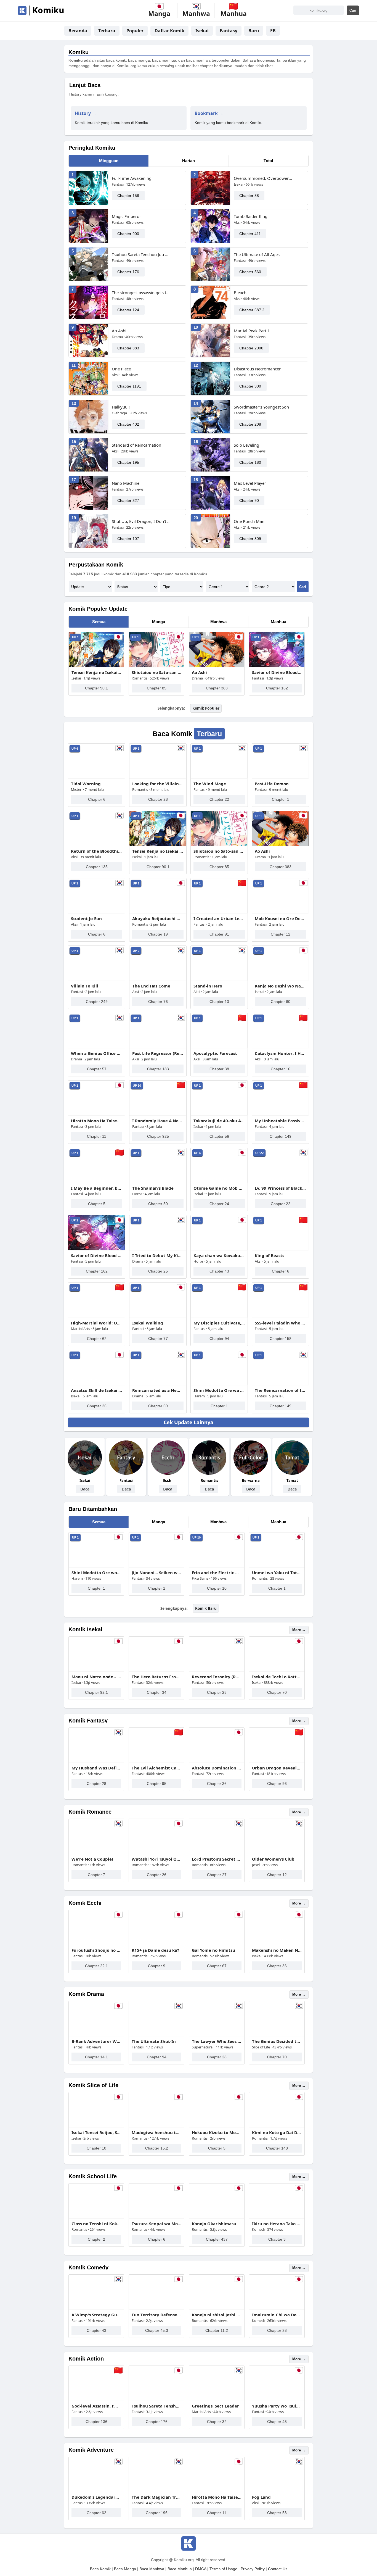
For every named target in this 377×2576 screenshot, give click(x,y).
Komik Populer (206, 708)
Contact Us (278, 2569)
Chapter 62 (97, 1339)
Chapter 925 (158, 1136)
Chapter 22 (219, 799)
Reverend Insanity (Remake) (217, 1677)
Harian (189, 161)
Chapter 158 (128, 196)
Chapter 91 (219, 934)
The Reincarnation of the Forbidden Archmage (280, 1390)
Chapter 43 (219, 1271)
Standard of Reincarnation (136, 445)
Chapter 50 (158, 1204)
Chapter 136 (96, 2422)
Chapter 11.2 (217, 2330)
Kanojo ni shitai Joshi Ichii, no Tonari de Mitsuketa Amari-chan (217, 2315)
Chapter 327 (128, 501)
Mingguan (109, 161)
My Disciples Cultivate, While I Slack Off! (219, 1323)
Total (268, 161)
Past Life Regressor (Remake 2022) (158, 1053)
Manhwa (218, 622)
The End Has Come (151, 986)
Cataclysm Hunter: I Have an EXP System (280, 1053)
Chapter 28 (158, 799)
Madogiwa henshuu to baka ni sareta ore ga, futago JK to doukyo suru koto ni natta (156, 2132)
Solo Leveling (246, 445)
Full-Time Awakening (132, 178)
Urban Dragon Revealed (277, 1768)
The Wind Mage (210, 784)
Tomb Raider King (251, 216)
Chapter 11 (97, 1136)
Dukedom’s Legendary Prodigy (96, 2497)
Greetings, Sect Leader (215, 2406)
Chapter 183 (158, 1069)
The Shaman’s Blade (153, 1188)
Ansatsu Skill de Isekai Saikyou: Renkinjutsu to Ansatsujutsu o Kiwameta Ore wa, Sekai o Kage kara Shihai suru (97, 1390)
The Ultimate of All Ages (257, 254)
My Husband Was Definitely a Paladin (96, 1768)
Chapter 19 (158, 934)
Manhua (278, 622)
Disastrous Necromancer (257, 369)
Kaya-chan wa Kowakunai (219, 1255)
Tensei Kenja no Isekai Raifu (96, 672)
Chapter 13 (219, 1002)
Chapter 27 (217, 1875)
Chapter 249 (97, 1002)
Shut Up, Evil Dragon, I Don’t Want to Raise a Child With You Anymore (141, 521)
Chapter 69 (158, 1406)
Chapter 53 (277, 2513)
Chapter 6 (97, 799)
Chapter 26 (97, 1406)
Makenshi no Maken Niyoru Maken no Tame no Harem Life (277, 1950)
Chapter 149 (281, 1136)
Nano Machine (126, 483)
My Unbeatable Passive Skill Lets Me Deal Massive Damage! (280, 1121)
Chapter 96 (277, 1784)
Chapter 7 (96, 1875)
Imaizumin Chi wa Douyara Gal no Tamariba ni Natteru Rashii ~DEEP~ (277, 2315)
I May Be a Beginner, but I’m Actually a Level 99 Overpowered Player (97, 1188)
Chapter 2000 (251, 348)
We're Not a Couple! (92, 1859)
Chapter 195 (128, 462)
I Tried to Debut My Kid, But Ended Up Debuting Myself (158, 1255)
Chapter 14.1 (96, 2057)
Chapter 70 (277, 1692)
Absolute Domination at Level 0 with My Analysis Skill (217, 1768)
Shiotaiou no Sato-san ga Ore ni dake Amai (156, 672)
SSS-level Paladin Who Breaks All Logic (280, 1323)
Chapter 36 (217, 1784)
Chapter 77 (158, 1339)
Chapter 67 (217, 1966)
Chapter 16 (281, 1069)
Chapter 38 (219, 1069)
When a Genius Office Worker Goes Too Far (97, 1053)
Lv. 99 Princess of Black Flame (280, 1188)
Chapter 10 (217, 1588)
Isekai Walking (148, 1323)
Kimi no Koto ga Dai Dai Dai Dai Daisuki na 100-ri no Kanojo (277, 2132)
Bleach (240, 293)
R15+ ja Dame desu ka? (155, 1950)
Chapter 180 (250, 462)
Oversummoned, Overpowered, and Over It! (263, 178)
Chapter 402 (128, 424)
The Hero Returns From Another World (156, 1677)
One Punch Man (249, 521)
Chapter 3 (277, 2239)
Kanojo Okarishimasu (214, 2224)
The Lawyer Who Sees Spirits (217, 2041)
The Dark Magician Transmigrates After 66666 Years (156, 2497)
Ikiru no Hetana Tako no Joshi (277, 2224)
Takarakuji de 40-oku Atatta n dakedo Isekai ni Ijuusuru (219, 1121)
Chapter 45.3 (157, 2330)
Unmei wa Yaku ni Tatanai (277, 1573)
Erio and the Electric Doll (217, 1573)
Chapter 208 (250, 424)
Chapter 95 (157, 1784)
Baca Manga (125, 2569)
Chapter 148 (277, 2148)
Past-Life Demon (272, 784)
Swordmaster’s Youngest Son (261, 407)
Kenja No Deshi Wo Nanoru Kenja (280, 986)
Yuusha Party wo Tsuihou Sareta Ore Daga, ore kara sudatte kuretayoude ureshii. (277, 2406)
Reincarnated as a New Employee (158, 1390)
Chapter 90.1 (96, 688)
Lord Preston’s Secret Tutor (217, 1859)
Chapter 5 (97, 1204)
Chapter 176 (128, 272)
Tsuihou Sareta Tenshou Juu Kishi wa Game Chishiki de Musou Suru (141, 254)
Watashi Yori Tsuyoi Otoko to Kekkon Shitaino (156, 1859)
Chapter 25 (158, 1271)
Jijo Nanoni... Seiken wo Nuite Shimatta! (156, 1573)
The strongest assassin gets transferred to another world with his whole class (141, 293)
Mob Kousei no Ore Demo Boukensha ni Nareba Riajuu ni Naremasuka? (280, 918)
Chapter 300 (250, 386)
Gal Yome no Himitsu (213, 1950)
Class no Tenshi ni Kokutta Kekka (96, 2224)
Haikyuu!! (121, 407)
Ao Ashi (119, 331)
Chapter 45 (277, 2422)
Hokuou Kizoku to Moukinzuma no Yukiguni (217, 2132)
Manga (159, 622)
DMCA (201, 2569)
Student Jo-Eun (86, 918)
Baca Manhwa (152, 2569)
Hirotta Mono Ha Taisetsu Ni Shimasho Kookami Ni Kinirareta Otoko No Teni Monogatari (97, 1121)
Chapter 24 (219, 1204)
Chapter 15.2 (157, 2148)
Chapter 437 (217, 2239)
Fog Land (261, 2497)
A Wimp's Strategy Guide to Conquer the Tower (96, 2315)
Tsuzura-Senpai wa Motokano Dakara (156, 2224)
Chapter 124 (128, 310)
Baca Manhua (180, 2569)
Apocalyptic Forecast (215, 1053)
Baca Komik (100, 2569)
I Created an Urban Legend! (219, 918)
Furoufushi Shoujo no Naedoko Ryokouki (96, 1950)
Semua (99, 622)
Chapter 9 (157, 1966)
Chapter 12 (281, 934)
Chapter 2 (96, 2239)
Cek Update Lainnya (189, 1422)
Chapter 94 (219, 1339)
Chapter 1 (281, 799)
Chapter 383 (128, 348)
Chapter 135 (97, 867)
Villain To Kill (85, 986)
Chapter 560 (250, 272)
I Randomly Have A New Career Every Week (158, 1121)
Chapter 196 (157, 2513)
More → (299, 1630)
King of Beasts (270, 1255)
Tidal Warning (86, 784)
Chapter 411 (250, 234)
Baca (85, 1489)
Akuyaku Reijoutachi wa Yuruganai (158, 918)
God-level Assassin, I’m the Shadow (96, 2406)
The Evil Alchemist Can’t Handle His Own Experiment (156, 1768)
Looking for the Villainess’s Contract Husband (158, 784)
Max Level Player (250, 483)
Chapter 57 (97, 1069)
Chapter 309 (250, 539)
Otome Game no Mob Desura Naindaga (219, 1188)
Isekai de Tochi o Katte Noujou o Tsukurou (277, 1677)
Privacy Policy (253, 2569)
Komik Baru (206, 1608)
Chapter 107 (128, 539)
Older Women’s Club (273, 1859)
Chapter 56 (219, 1136)
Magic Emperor (126, 216)
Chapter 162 (277, 688)
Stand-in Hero (208, 986)
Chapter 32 (217, 2422)
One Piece (121, 369)
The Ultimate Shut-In (154, 2041)
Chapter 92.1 (96, 1692)
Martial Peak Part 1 (252, 331)
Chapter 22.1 (96, 1966)
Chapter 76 (158, 1002)
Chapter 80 (281, 1002)
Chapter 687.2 (252, 310)
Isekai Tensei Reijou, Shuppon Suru (96, 2132)
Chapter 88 (249, 196)
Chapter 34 (157, 1692)
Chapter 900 (128, 234)
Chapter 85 (157, 688)
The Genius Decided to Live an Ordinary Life (277, 2041)
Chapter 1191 (129, 386)
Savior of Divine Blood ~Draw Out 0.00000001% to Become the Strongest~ (277, 672)
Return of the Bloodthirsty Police (97, 851)
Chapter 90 (249, 501)
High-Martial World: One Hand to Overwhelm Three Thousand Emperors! (97, 1323)
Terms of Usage (223, 2569)
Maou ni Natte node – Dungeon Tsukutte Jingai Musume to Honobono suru (96, 1677)
